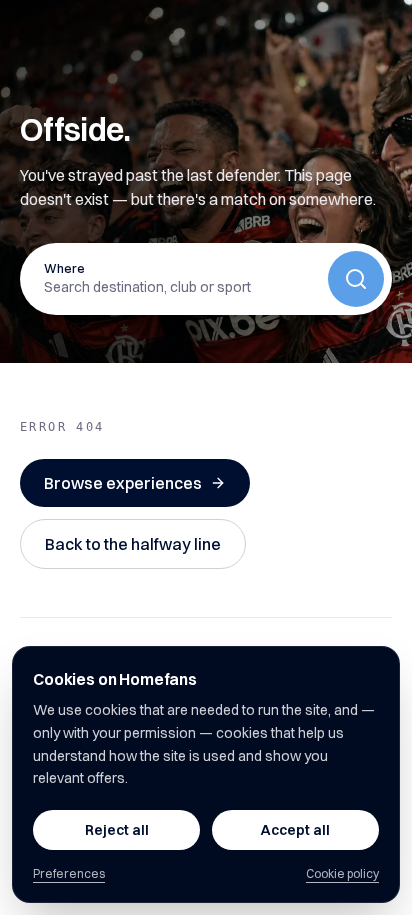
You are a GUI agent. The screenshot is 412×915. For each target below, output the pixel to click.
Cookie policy (342, 873)
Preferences (69, 873)
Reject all (117, 830)
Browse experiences (123, 483)
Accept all (295, 830)
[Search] (356, 279)
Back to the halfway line (133, 544)
